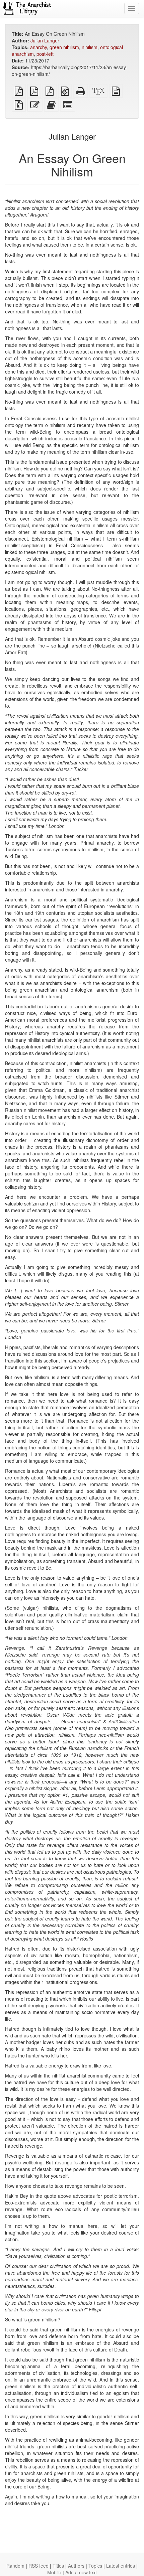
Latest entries (121, 2566)
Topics (95, 2566)
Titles (58, 2566)
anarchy (39, 47)
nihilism (90, 47)
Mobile (54, 2572)
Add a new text (81, 2572)
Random (15, 2566)
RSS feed (39, 2566)
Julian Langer (45, 40)
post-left (45, 54)
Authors (76, 2566)
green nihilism (64, 47)
